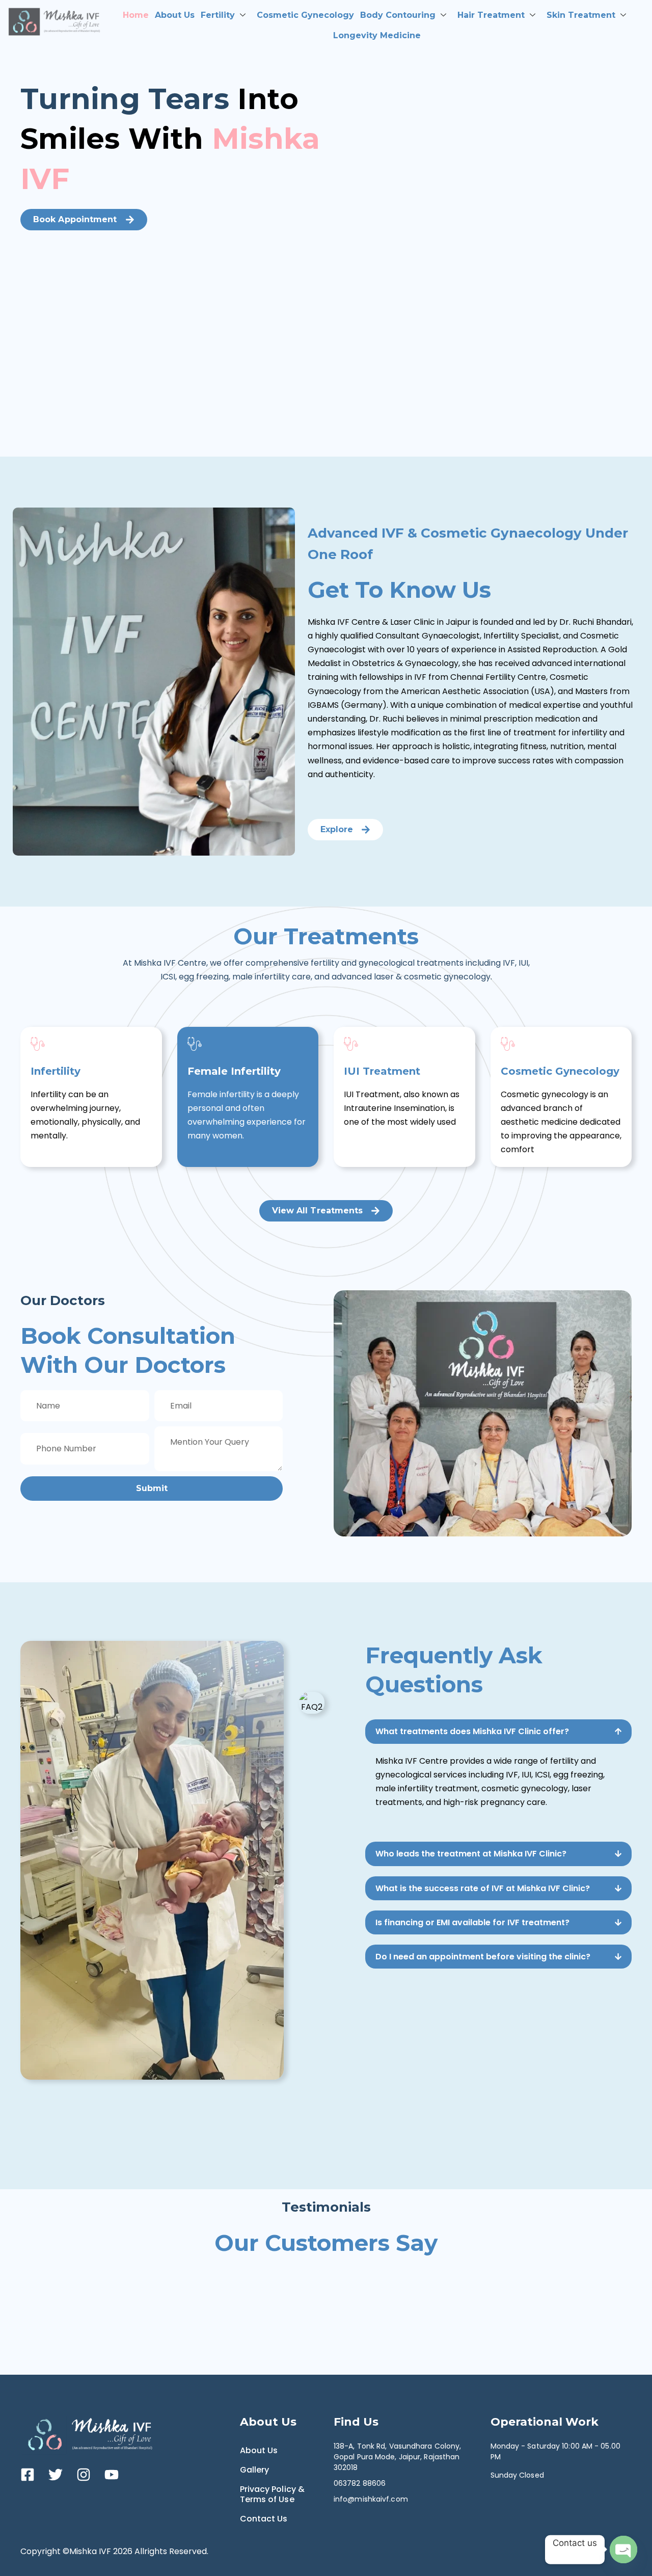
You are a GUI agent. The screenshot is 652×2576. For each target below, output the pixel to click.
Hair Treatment (491, 15)
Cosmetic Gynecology (305, 15)
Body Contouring (398, 15)
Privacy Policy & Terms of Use (273, 2494)
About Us (175, 15)
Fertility (218, 15)
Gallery (255, 2470)
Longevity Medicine (377, 35)
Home (136, 15)
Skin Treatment (581, 15)
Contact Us (264, 2519)
